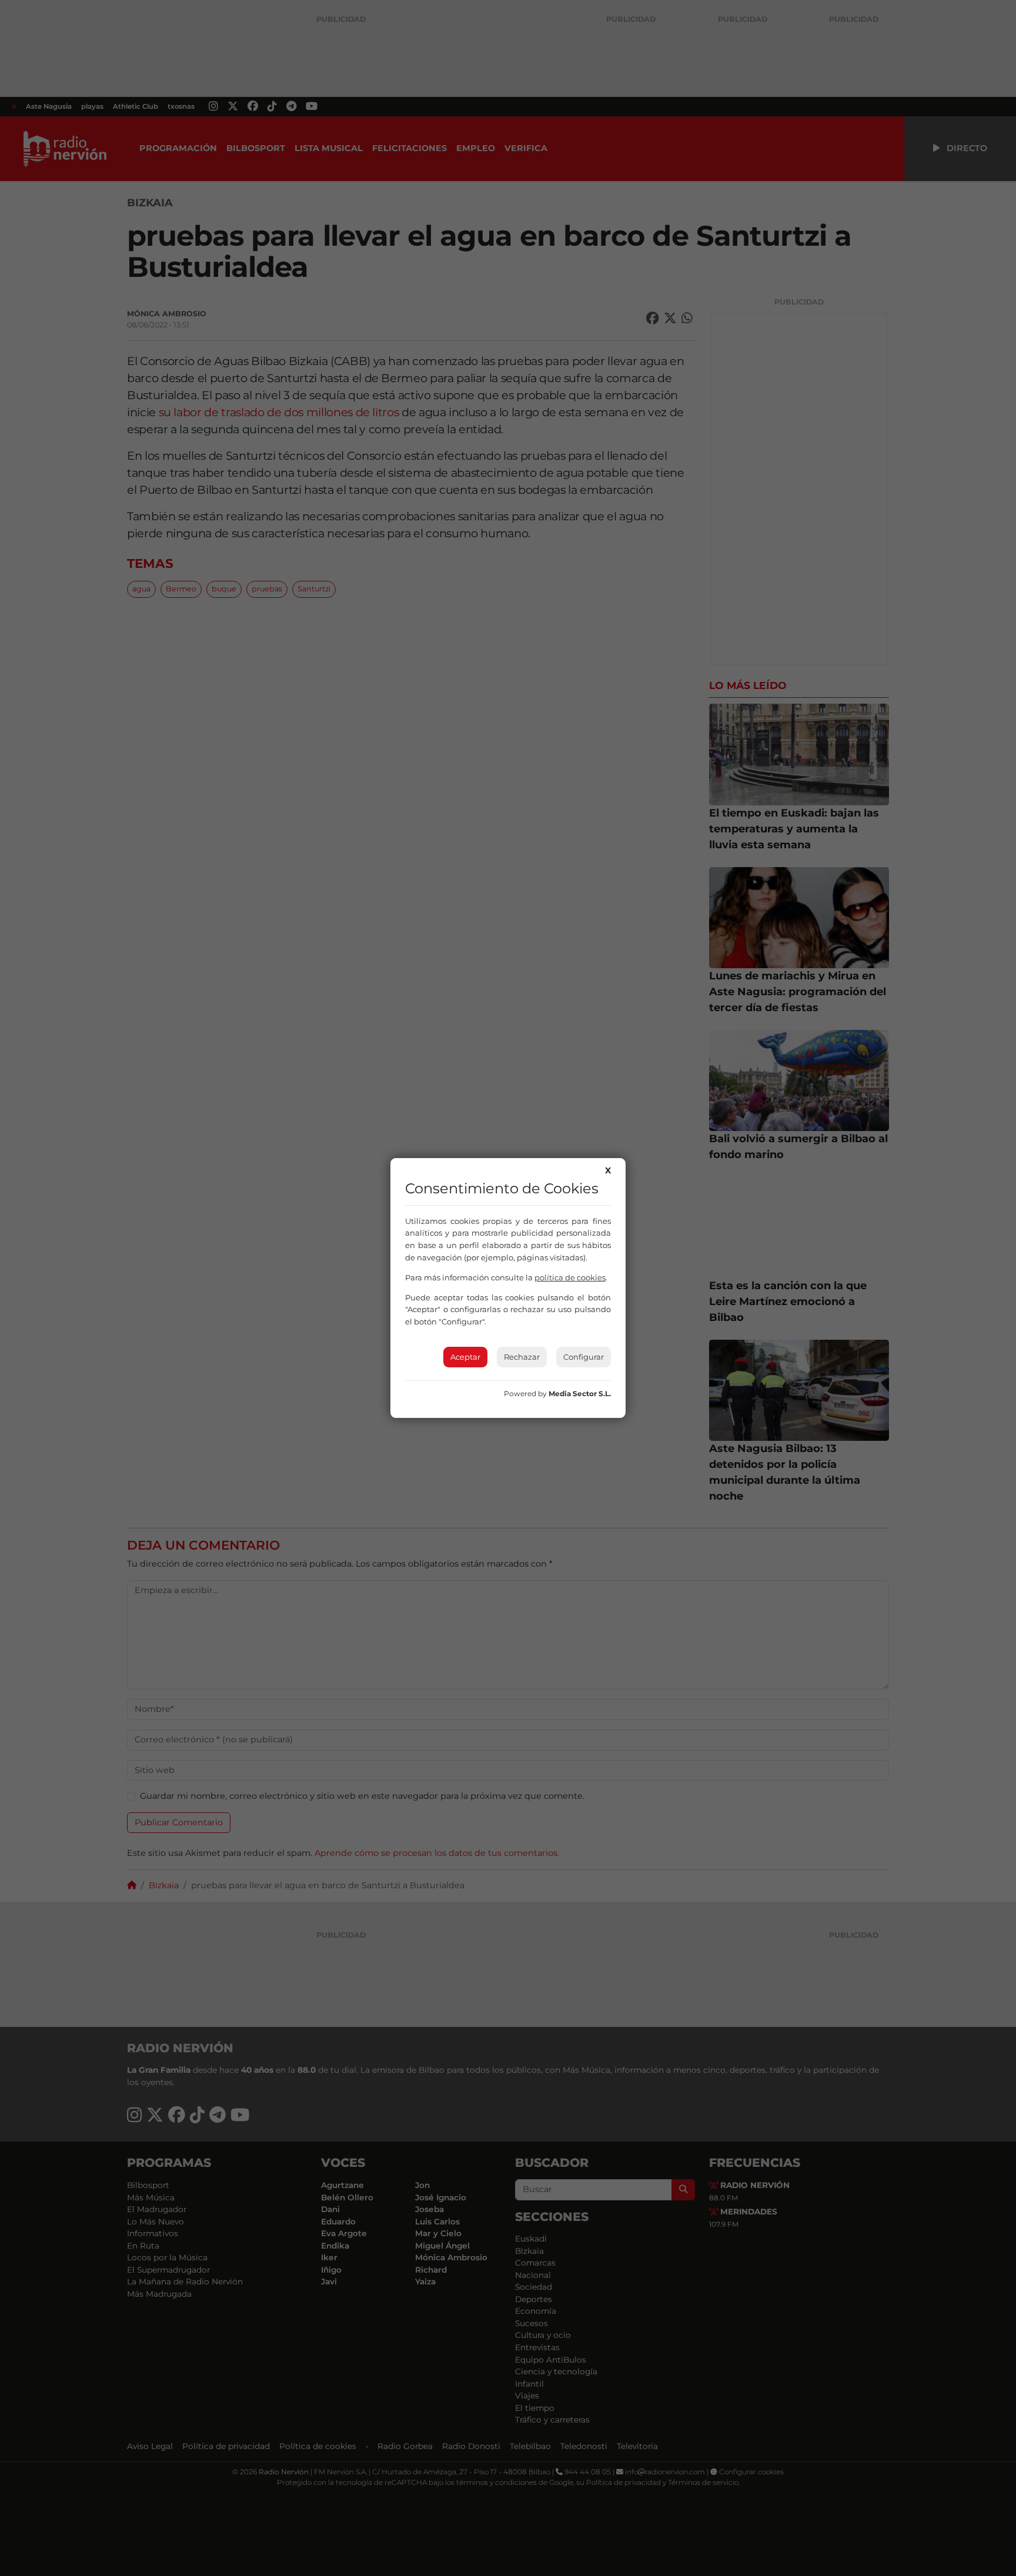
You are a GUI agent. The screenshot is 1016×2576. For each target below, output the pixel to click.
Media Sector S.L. (580, 1394)
